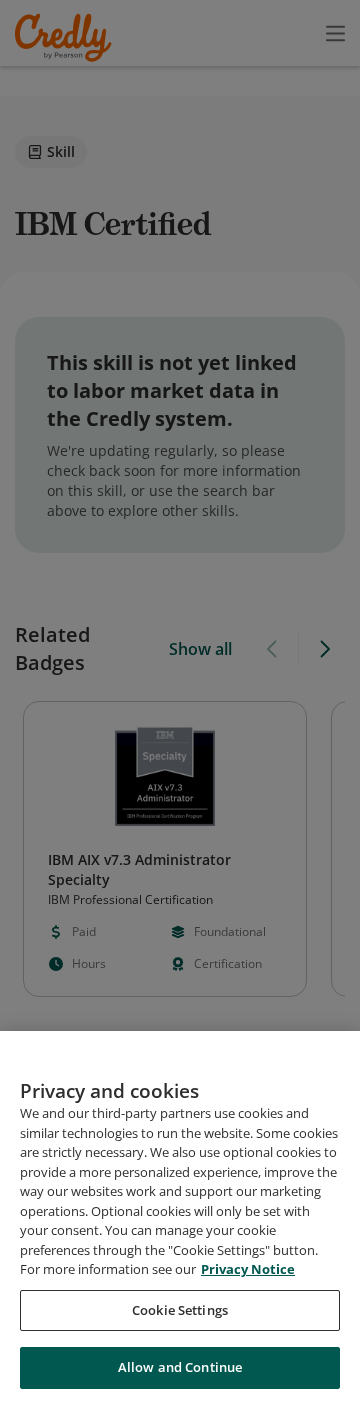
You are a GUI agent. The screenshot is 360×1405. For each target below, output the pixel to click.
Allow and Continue (180, 1367)
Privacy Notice (248, 1269)
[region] (180, 1218)
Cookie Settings (180, 1310)
